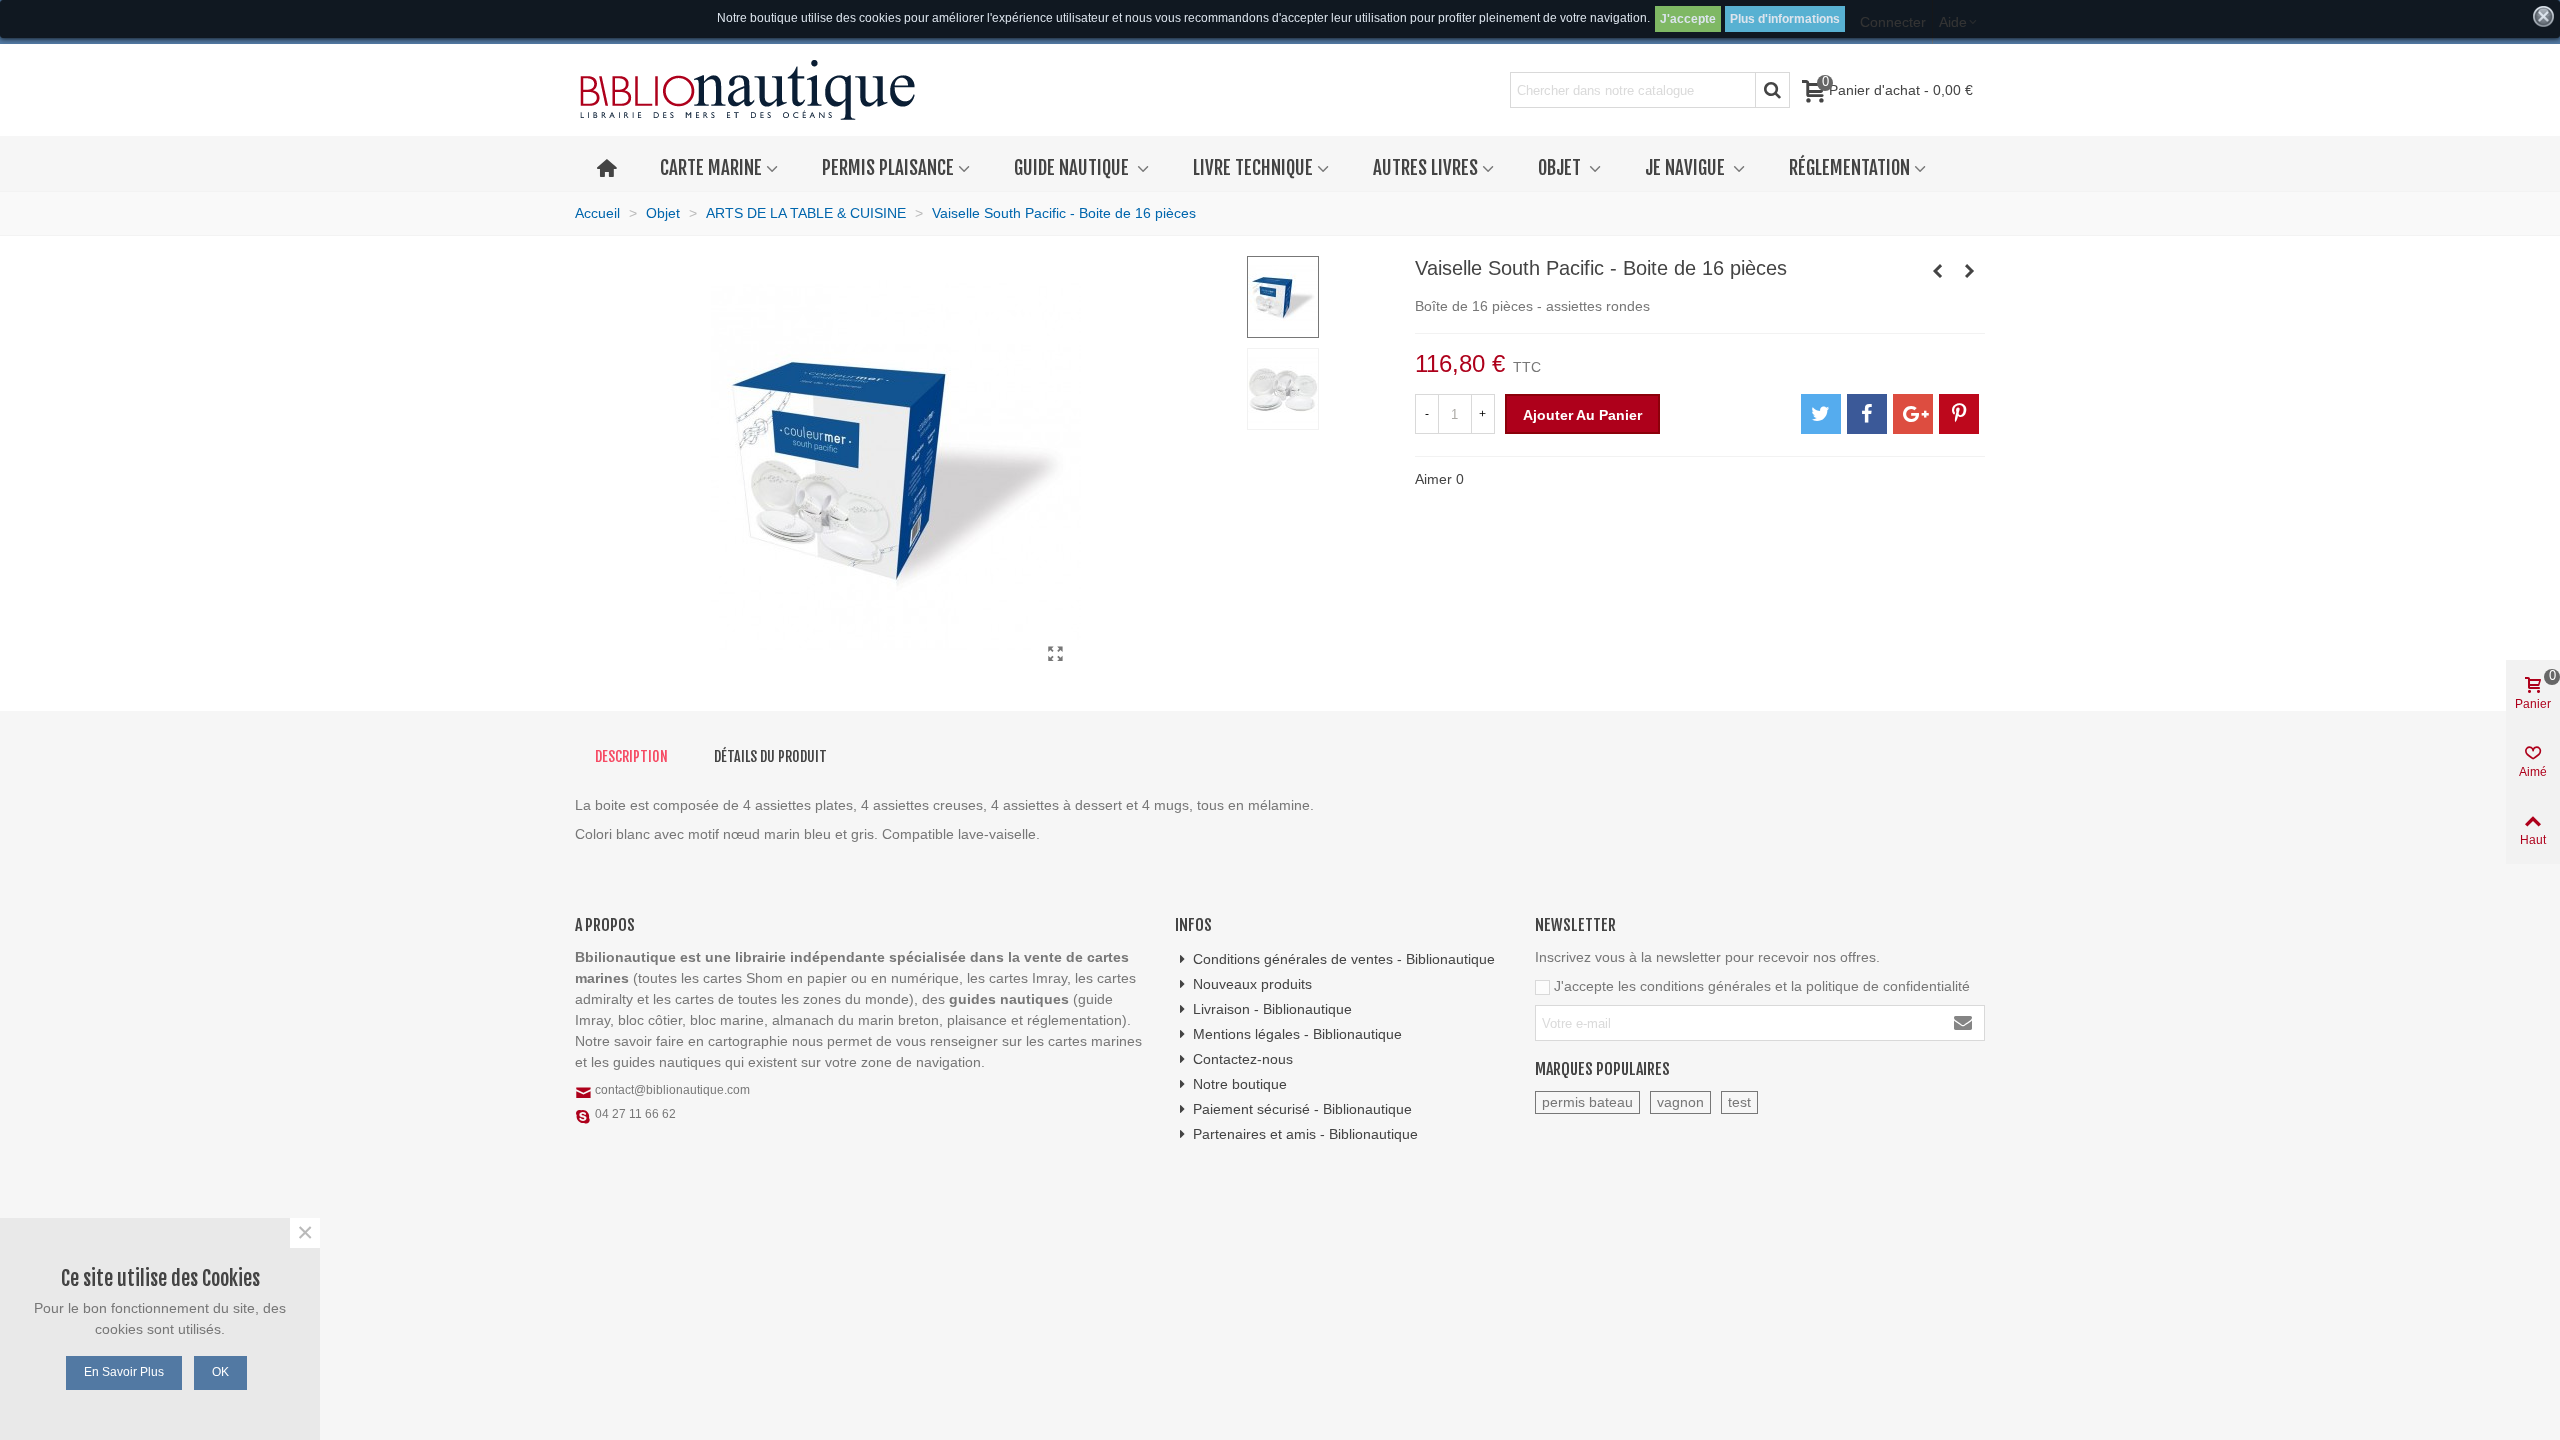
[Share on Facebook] (1867, 414)
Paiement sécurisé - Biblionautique (1302, 1109)
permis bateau (1587, 1102)
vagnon (1680, 1102)
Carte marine (711, 168)
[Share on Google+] (1913, 414)
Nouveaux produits (1252, 984)
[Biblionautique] (747, 90)
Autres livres (1425, 168)
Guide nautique (1073, 168)
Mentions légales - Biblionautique (1297, 1034)
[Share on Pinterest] (1959, 414)
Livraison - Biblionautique (1272, 1009)
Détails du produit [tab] (770, 756)
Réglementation (1849, 168)
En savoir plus (124, 1372)
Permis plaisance (888, 168)
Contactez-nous (1243, 1059)
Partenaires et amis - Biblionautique (1305, 1134)
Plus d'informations (1785, 19)
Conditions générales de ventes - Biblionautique (1344, 959)
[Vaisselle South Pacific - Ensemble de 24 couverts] (1970, 271)
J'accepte (1688, 19)
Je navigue (1687, 168)
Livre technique (1253, 168)
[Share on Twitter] (1821, 414)
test (1739, 1102)
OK (220, 1372)
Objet (1561, 168)
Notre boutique (1240, 1084)
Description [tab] (631, 756)
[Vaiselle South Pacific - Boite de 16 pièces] (1056, 654)
